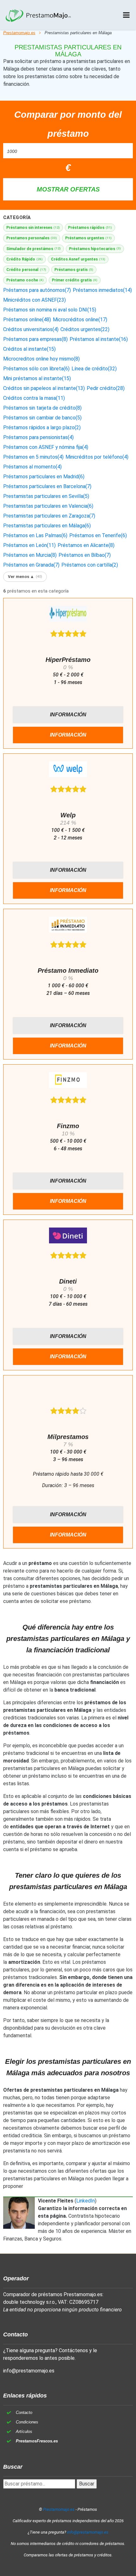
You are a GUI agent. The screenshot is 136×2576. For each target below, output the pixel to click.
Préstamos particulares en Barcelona (47, 486)
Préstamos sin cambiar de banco (42, 418)
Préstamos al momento (32, 467)
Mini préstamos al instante (37, 378)
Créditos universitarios (31, 329)
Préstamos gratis (74, 270)
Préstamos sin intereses (33, 227)
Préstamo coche (25, 280)
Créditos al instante (29, 349)
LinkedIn (86, 2201)
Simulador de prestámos (34, 249)
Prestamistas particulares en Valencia (48, 506)
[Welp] (68, 770)
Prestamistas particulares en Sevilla (46, 496)
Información (68, 715)
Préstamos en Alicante (86, 545)
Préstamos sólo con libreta (36, 369)
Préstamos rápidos (90, 227)
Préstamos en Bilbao (85, 555)
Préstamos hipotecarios (95, 249)
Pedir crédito (106, 388)
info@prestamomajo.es (29, 2371)
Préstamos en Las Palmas (35, 535)
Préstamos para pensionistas (38, 437)
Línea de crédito (94, 369)
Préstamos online (27, 320)
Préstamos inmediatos (102, 290)
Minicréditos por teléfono (97, 457)
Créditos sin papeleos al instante (44, 388)
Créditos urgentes (85, 329)
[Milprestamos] (68, 1392)
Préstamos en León (29, 545)
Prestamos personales (32, 238)
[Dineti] (68, 1237)
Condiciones (27, 2422)
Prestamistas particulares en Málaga (47, 526)
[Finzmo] (68, 1081)
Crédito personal (26, 270)
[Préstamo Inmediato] (68, 926)
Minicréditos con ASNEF (34, 300)
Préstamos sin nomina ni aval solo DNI (50, 310)
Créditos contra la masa (34, 398)
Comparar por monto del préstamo (68, 124)
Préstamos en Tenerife (98, 535)
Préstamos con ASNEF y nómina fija (46, 447)
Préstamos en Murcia (30, 555)
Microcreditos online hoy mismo (41, 359)
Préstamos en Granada (31, 565)
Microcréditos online (80, 320)
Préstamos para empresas (35, 339)
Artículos (24, 2431)
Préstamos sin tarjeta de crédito (42, 408)
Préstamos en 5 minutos (33, 457)
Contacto (24, 2413)
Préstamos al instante (99, 339)
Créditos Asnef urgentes (78, 259)
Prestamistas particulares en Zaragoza (49, 516)
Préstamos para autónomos (37, 290)
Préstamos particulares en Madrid (44, 477)
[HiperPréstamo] (68, 615)
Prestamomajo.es (19, 33)
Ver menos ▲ (25, 577)
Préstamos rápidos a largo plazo (42, 427)
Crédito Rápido (25, 259)
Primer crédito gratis (75, 280)
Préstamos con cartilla (90, 565)
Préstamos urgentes (88, 238)
